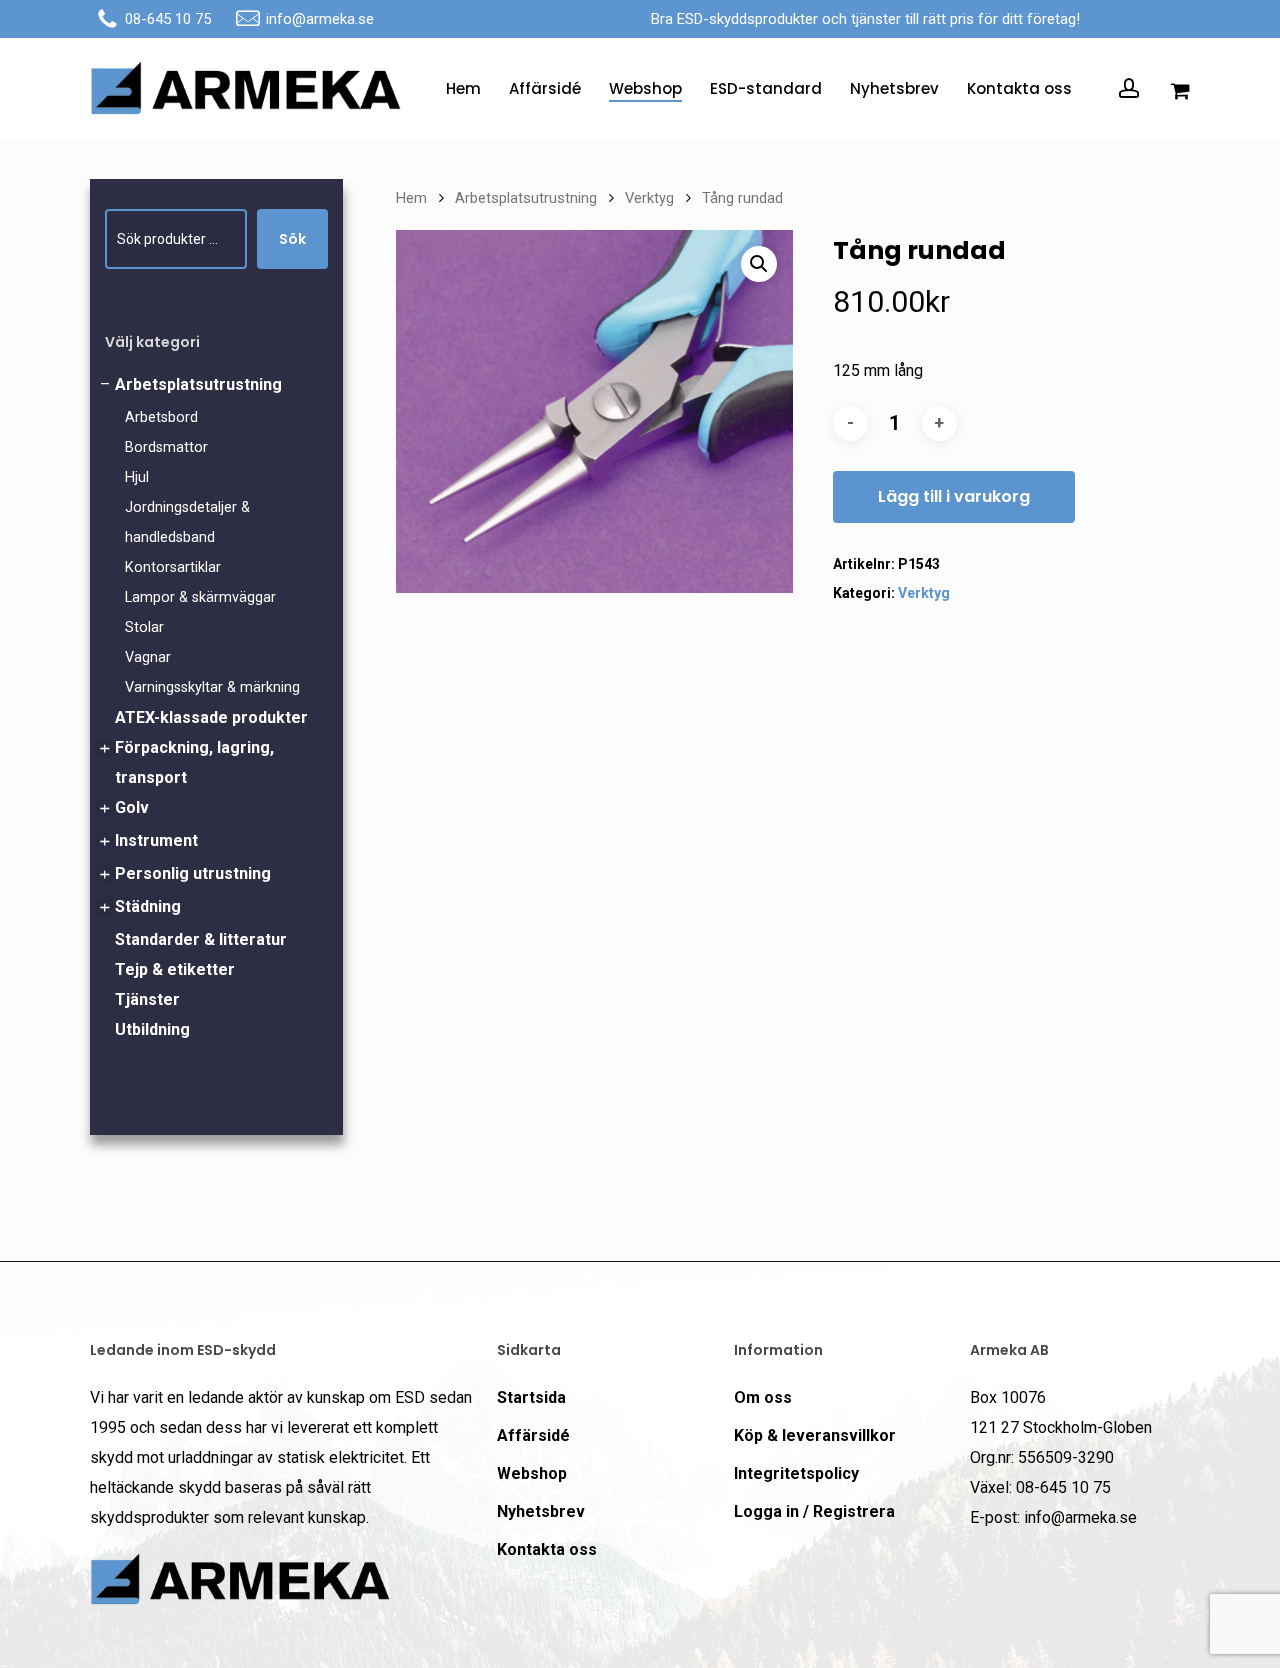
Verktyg (649, 198)
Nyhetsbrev (541, 1511)
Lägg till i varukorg (954, 496)
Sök (292, 239)
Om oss (763, 1397)
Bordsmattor (166, 447)
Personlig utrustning (193, 873)
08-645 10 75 (168, 19)
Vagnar (148, 657)
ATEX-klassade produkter (211, 717)
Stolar (144, 627)
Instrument (156, 840)
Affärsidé (533, 1435)
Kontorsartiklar (173, 567)
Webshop (532, 1473)
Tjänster (147, 999)
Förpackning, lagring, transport (194, 762)
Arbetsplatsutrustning (198, 384)
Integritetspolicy (796, 1473)
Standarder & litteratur (201, 939)
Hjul (137, 477)
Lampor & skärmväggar (200, 597)
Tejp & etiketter (175, 969)
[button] (759, 264)
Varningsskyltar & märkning (212, 687)
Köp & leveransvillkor (815, 1435)
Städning (148, 906)
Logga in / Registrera (814, 1511)
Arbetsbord (161, 417)
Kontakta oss (547, 1549)
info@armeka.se (320, 19)
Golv (132, 807)
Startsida (531, 1397)
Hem (411, 198)
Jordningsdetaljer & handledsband (187, 522)
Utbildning (152, 1029)
